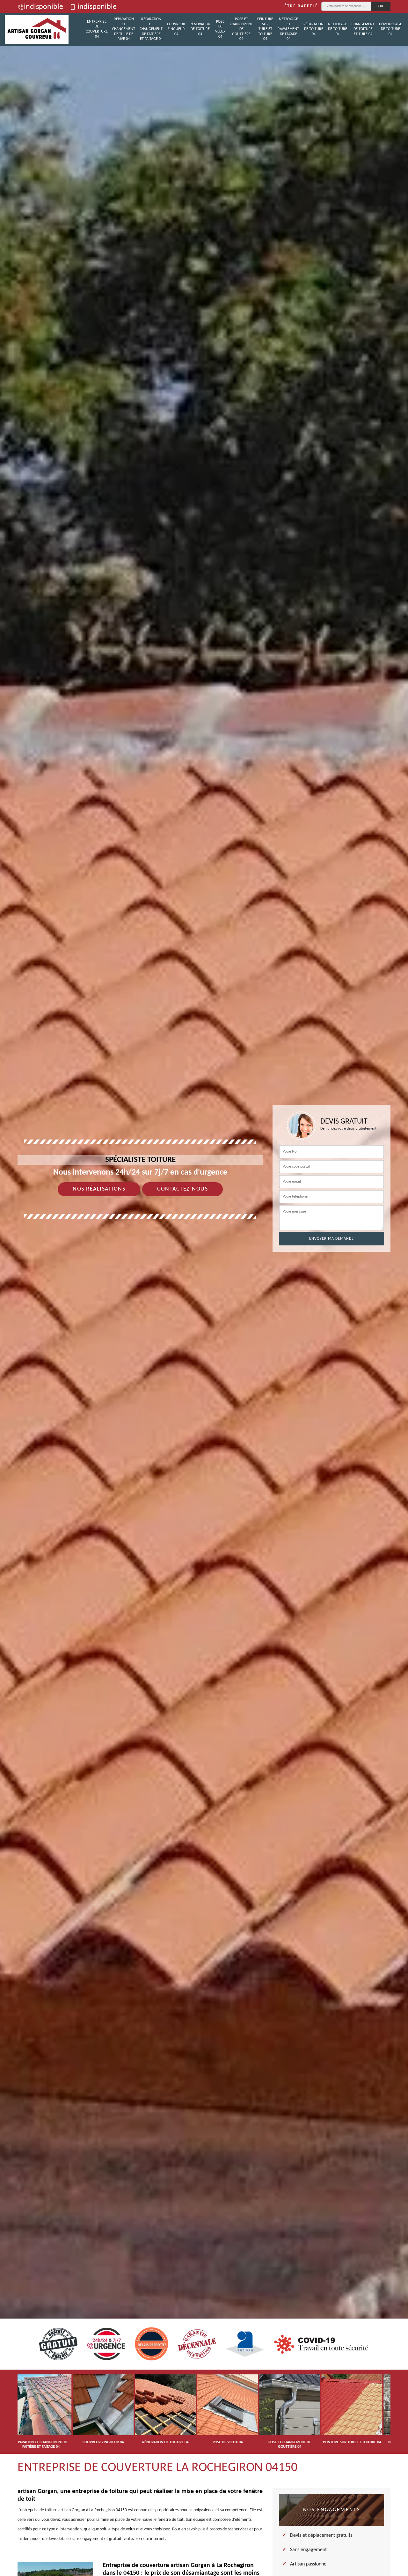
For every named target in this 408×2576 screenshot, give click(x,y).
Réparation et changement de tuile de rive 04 (124, 29)
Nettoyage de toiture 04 (338, 29)
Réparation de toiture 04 (313, 29)
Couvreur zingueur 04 (176, 29)
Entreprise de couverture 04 (97, 29)
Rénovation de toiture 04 (200, 29)
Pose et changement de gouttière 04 (241, 29)
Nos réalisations (99, 1189)
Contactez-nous (182, 1189)
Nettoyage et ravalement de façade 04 (288, 29)
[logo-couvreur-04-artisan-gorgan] (37, 29)
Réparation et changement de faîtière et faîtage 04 (151, 29)
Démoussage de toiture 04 (390, 29)
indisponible (44, 7)
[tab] (204, 1288)
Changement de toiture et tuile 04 (363, 29)
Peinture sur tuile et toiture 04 (265, 29)
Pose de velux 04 (220, 29)
